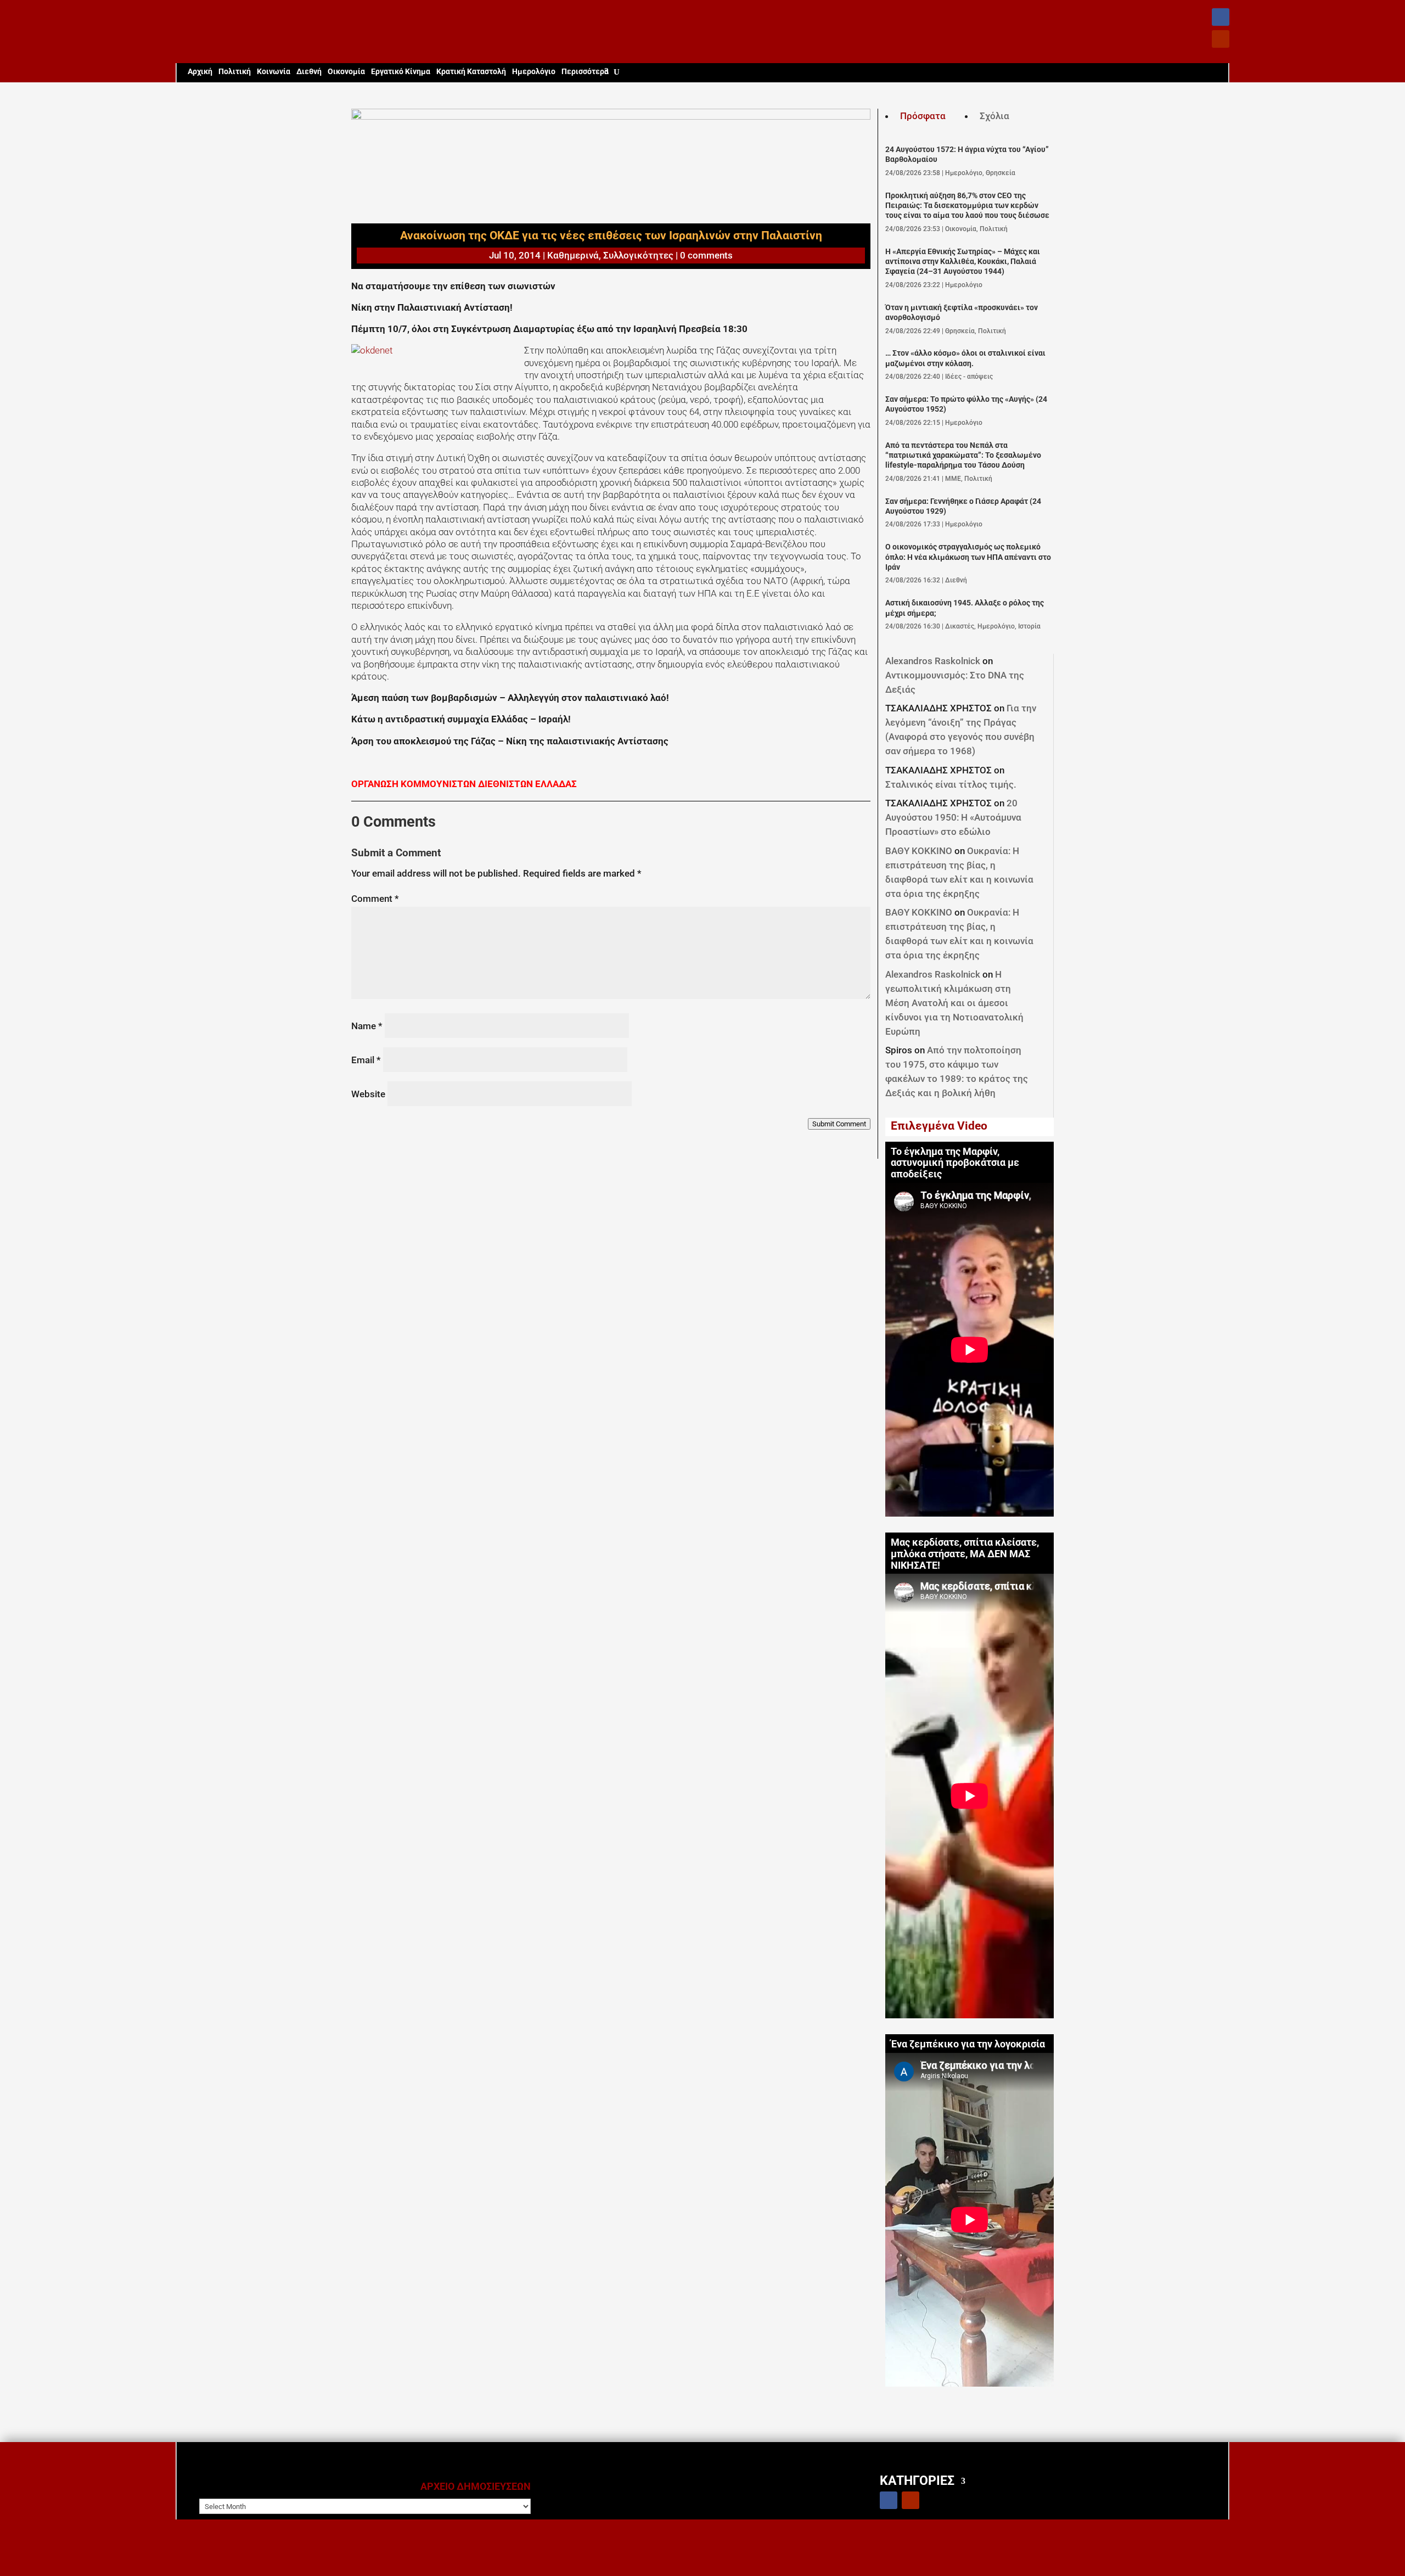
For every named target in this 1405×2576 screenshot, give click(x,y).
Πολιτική (235, 72)
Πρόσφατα (923, 116)
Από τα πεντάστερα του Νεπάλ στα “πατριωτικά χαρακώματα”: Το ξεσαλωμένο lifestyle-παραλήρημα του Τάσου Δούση (963, 456)
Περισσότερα (585, 72)
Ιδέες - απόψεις (969, 377)
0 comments (706, 255)
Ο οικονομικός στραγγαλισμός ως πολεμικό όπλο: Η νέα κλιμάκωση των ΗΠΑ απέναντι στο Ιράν (968, 557)
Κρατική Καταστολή (471, 72)
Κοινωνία (274, 72)
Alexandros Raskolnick (933, 661)
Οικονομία (346, 72)
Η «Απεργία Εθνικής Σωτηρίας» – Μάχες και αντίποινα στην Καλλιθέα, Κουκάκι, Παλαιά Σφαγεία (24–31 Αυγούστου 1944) (963, 262)
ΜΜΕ (953, 479)
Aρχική (200, 72)
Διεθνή (309, 72)
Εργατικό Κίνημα (401, 72)
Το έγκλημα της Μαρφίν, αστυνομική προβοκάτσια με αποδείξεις (955, 1163)
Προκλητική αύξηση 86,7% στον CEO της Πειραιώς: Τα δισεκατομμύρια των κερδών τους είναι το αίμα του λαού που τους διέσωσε (967, 206)
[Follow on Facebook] (1221, 17)
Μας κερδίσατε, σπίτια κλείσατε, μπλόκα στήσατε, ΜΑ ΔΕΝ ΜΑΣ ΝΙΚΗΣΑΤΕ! (965, 1554)
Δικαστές (960, 626)
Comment (375, 899)
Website (368, 1094)
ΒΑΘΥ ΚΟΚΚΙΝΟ (919, 851)
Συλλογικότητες (638, 255)
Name (367, 1026)
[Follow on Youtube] (1221, 39)
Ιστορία (1029, 626)
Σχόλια (994, 116)
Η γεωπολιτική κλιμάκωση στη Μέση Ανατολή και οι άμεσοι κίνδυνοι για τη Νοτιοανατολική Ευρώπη (954, 1003)
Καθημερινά (573, 255)
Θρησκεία (1001, 173)
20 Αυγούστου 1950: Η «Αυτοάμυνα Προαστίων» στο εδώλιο (953, 817)
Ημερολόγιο (534, 72)
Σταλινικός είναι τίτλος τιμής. (951, 784)
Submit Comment (839, 1124)
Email (366, 1060)
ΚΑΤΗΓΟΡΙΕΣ (917, 2480)
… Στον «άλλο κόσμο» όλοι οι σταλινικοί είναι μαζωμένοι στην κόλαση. (965, 358)
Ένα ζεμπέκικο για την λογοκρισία (968, 2044)
